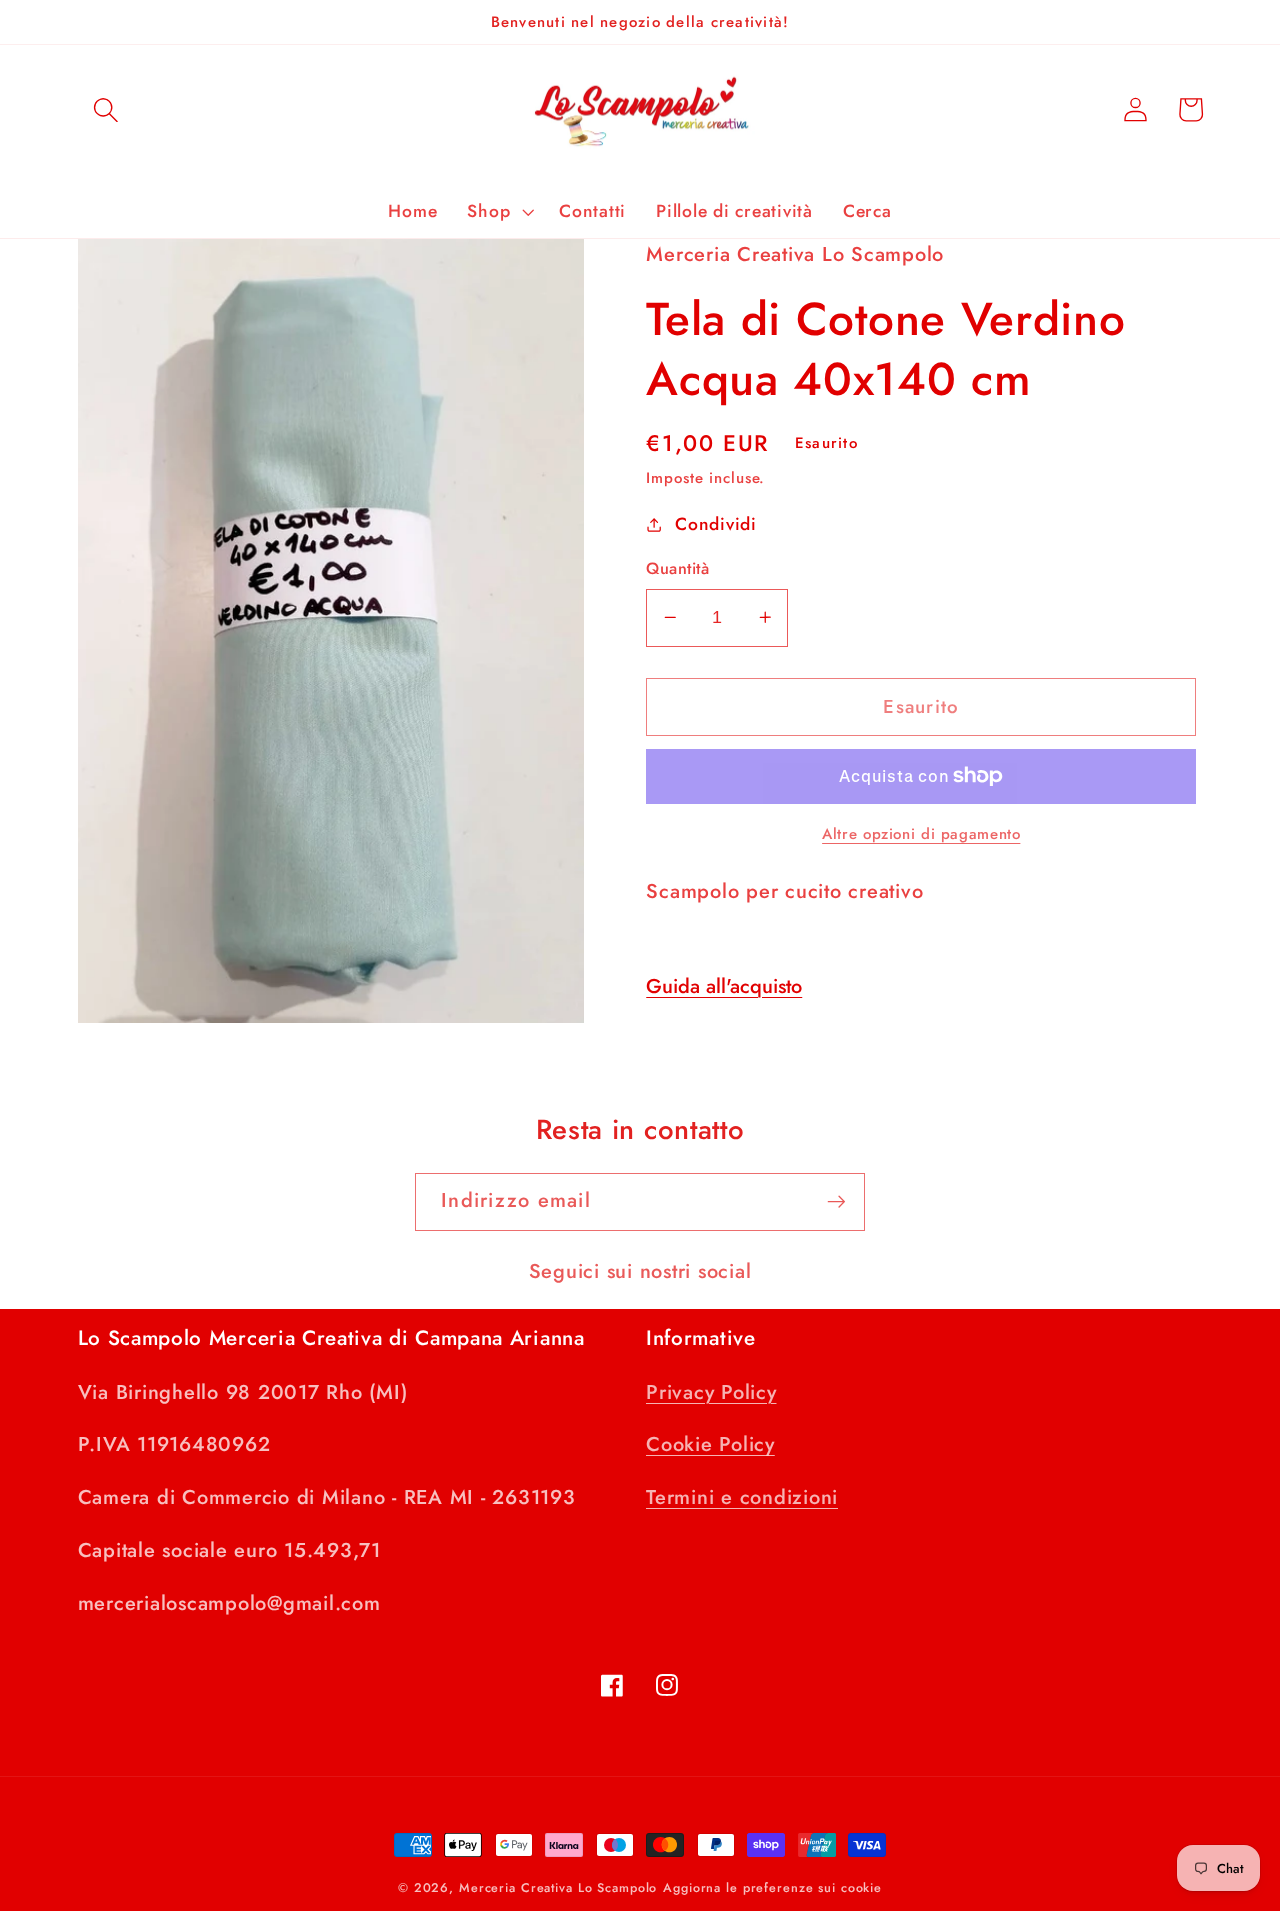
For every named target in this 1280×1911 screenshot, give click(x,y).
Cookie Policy (710, 1444)
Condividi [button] (716, 524)
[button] (105, 109)
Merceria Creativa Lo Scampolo (558, 1888)
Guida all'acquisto (724, 986)
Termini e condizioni (742, 1497)
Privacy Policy (711, 1392)
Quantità (677, 569)
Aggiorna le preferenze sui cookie (772, 1888)
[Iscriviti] (836, 1202)
